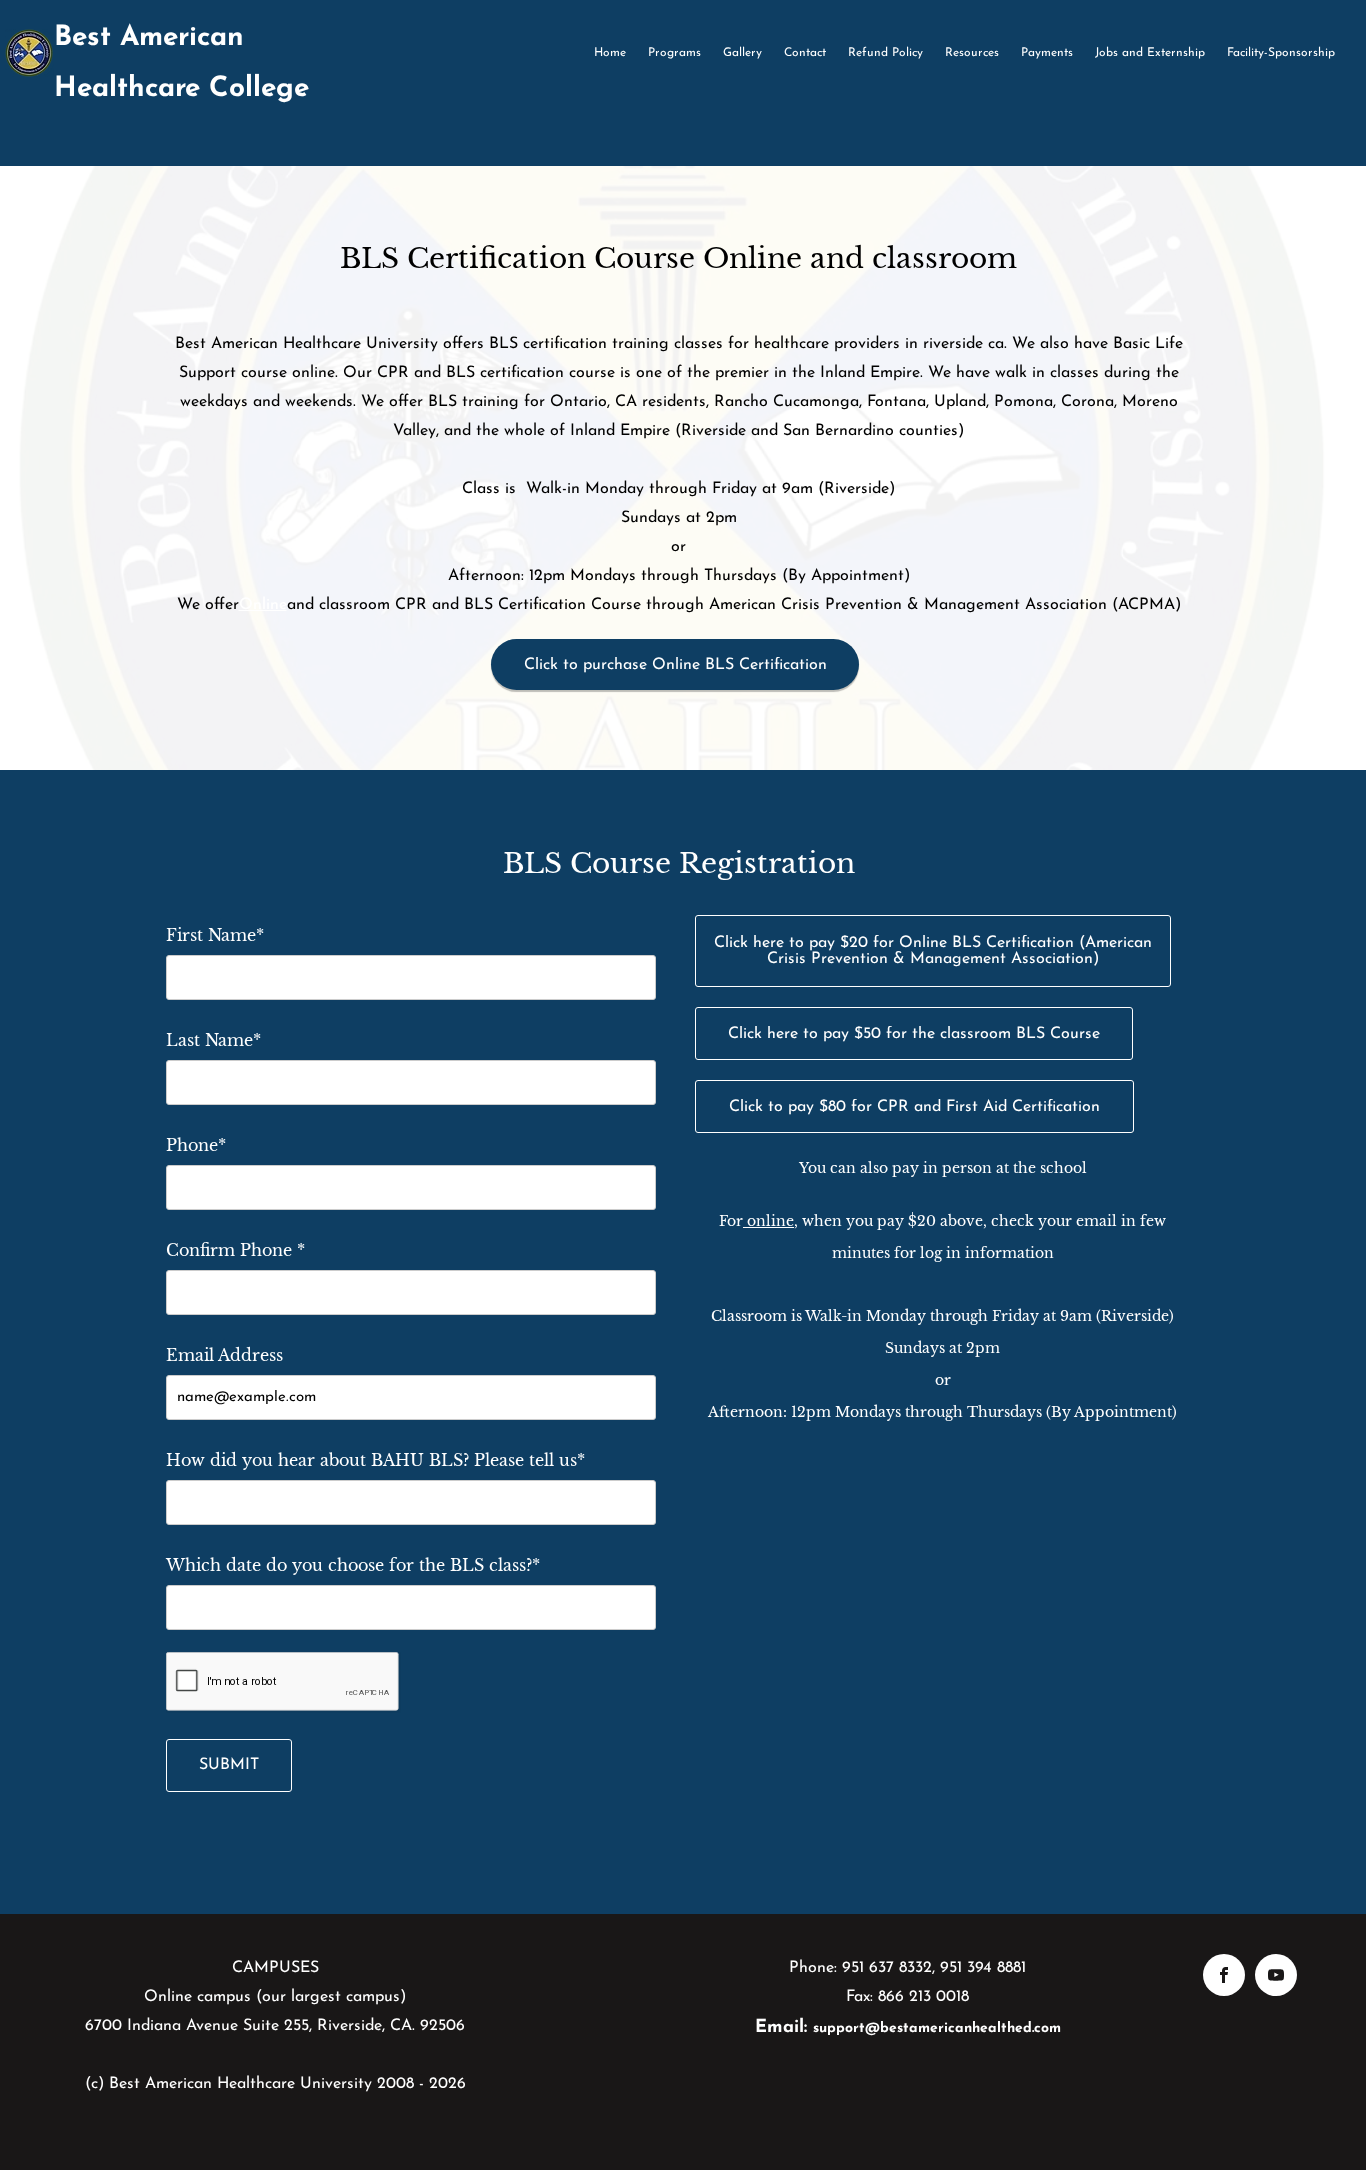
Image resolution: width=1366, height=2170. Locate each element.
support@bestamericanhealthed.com (937, 2028)
